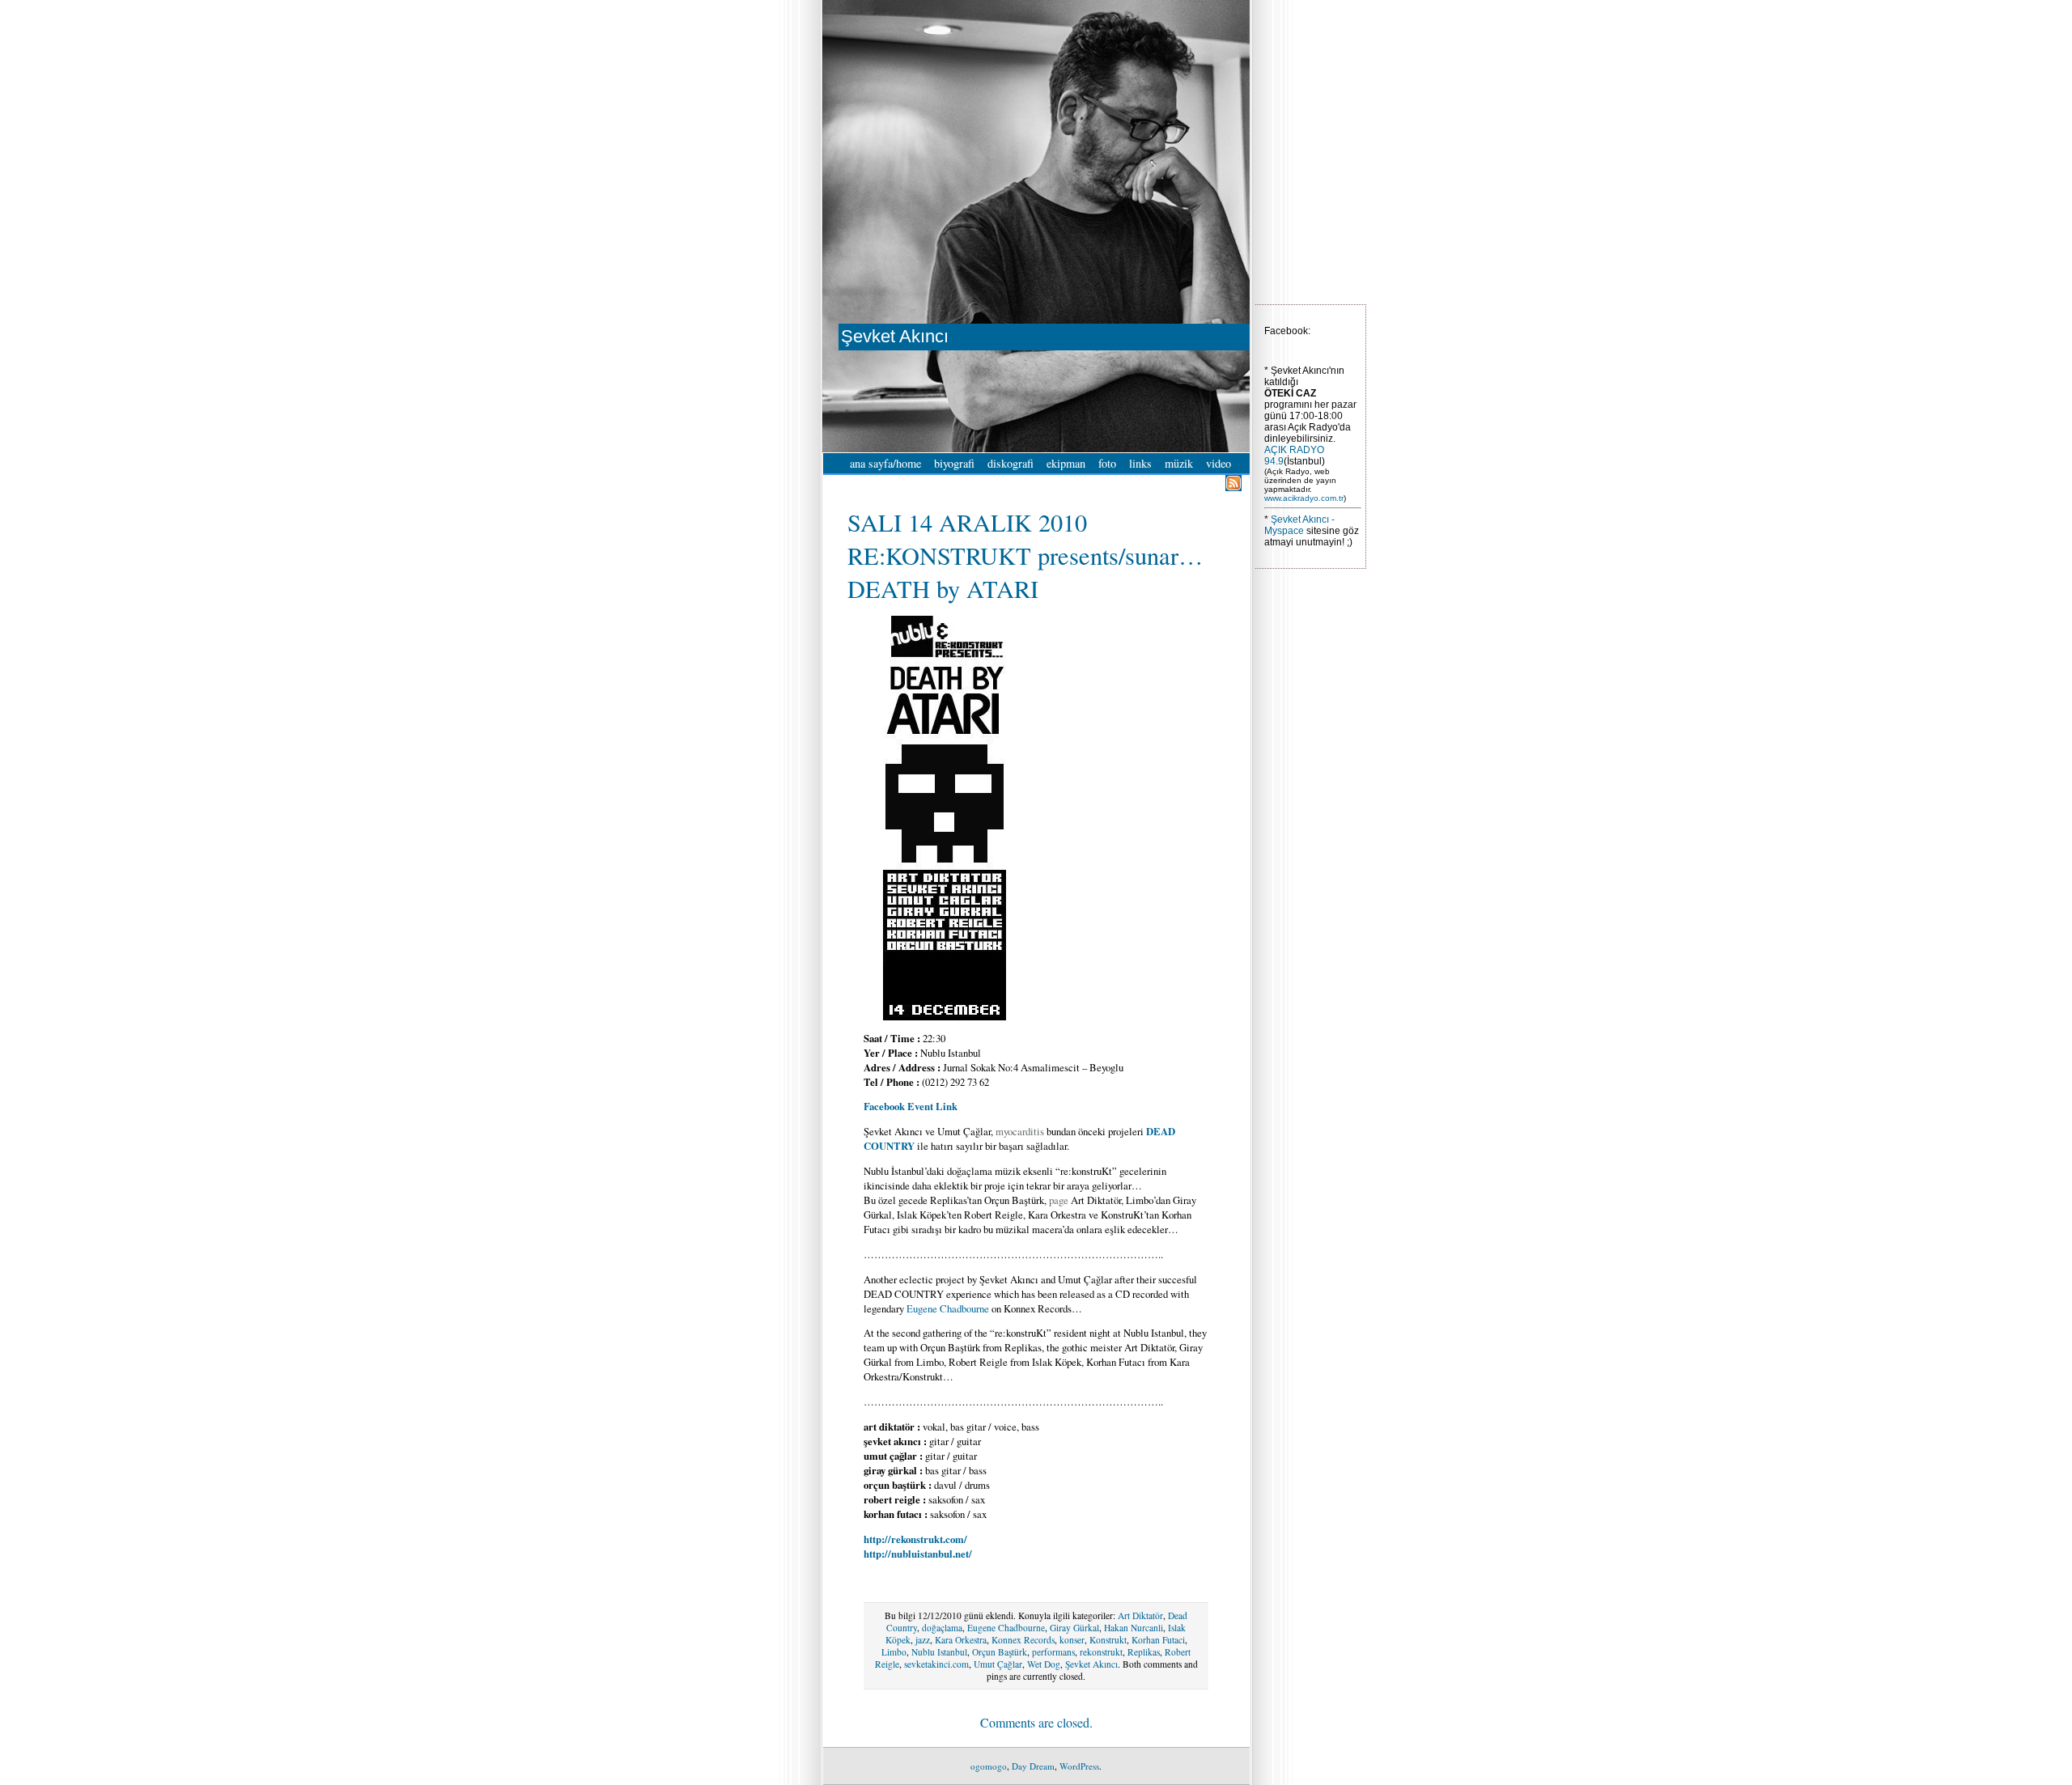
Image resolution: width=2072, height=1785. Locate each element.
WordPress (1079, 1766)
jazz (923, 1640)
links (1140, 463)
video (1219, 463)
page (1059, 1200)
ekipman (1066, 463)
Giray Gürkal (1074, 1628)
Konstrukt (1108, 1640)
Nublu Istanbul (939, 1652)
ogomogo (989, 1766)
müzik (1179, 463)
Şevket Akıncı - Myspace (1299, 525)
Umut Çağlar (998, 1664)
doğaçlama (942, 1628)
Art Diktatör (1140, 1615)
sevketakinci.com (936, 1664)
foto (1107, 463)
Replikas (1144, 1652)
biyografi (954, 463)
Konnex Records (1023, 1640)
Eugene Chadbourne (948, 1308)
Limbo (894, 1652)
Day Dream (1033, 1766)
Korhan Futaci (1158, 1640)
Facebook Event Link (911, 1106)
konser (1072, 1640)
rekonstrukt (1101, 1652)
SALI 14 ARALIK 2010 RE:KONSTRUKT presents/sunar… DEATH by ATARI (1025, 555)
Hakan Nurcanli (1134, 1628)
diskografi (1011, 463)
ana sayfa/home (885, 463)
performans (1053, 1652)
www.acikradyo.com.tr (1304, 498)
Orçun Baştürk (1000, 1652)
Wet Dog (1044, 1664)
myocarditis (1020, 1131)
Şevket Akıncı (1091, 1664)
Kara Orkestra (961, 1640)
